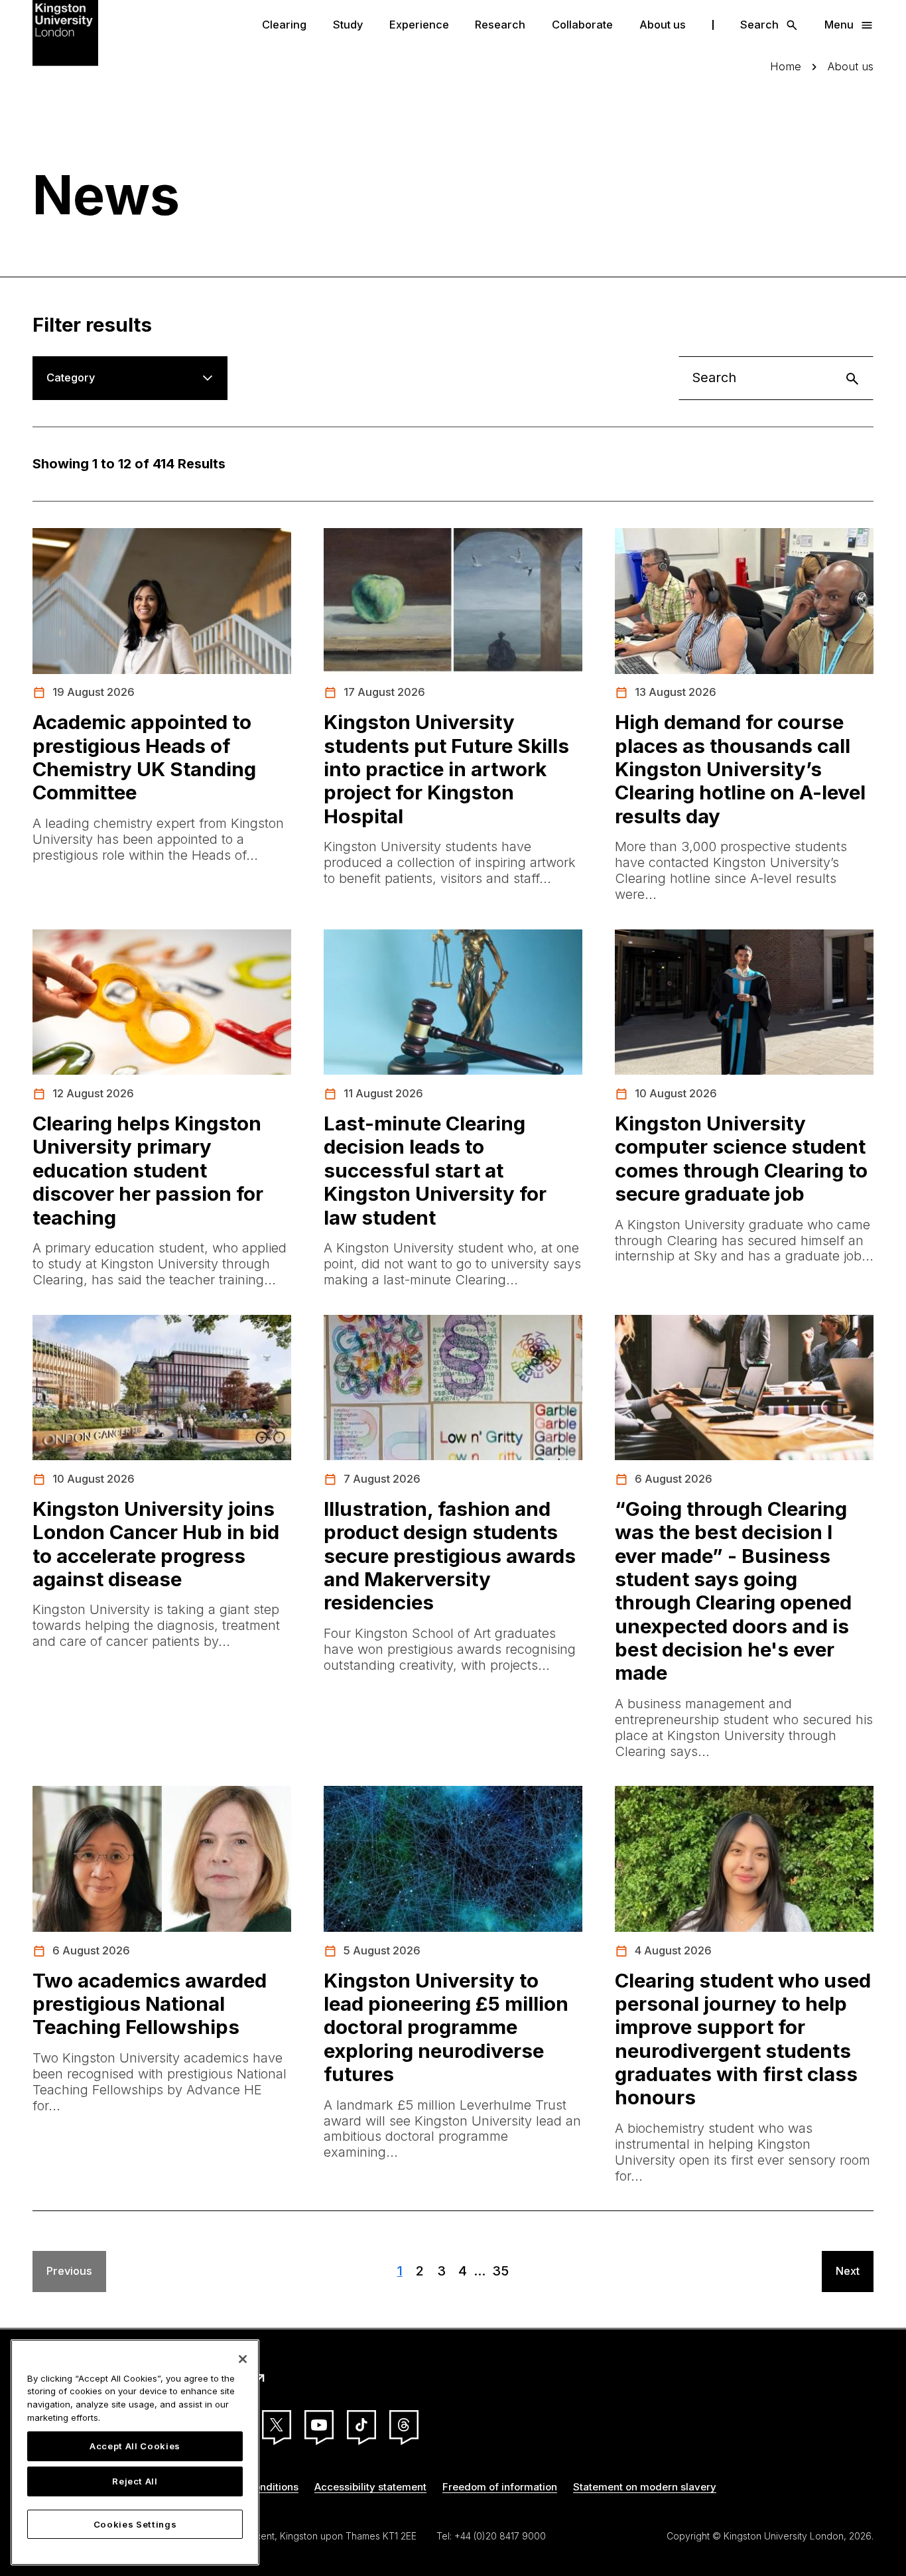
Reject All (135, 2482)
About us (663, 25)
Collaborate (582, 25)
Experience (419, 25)
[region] (135, 2452)
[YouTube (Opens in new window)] (319, 2425)
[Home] (66, 32)
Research (500, 25)
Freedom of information (500, 2487)
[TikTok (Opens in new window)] (361, 2425)
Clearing (284, 25)
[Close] (243, 2359)
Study (348, 25)
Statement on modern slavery (645, 2487)
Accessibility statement (370, 2487)
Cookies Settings (135, 2524)
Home (786, 67)
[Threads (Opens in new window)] (404, 2425)
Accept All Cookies (135, 2446)
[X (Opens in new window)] (277, 2425)
